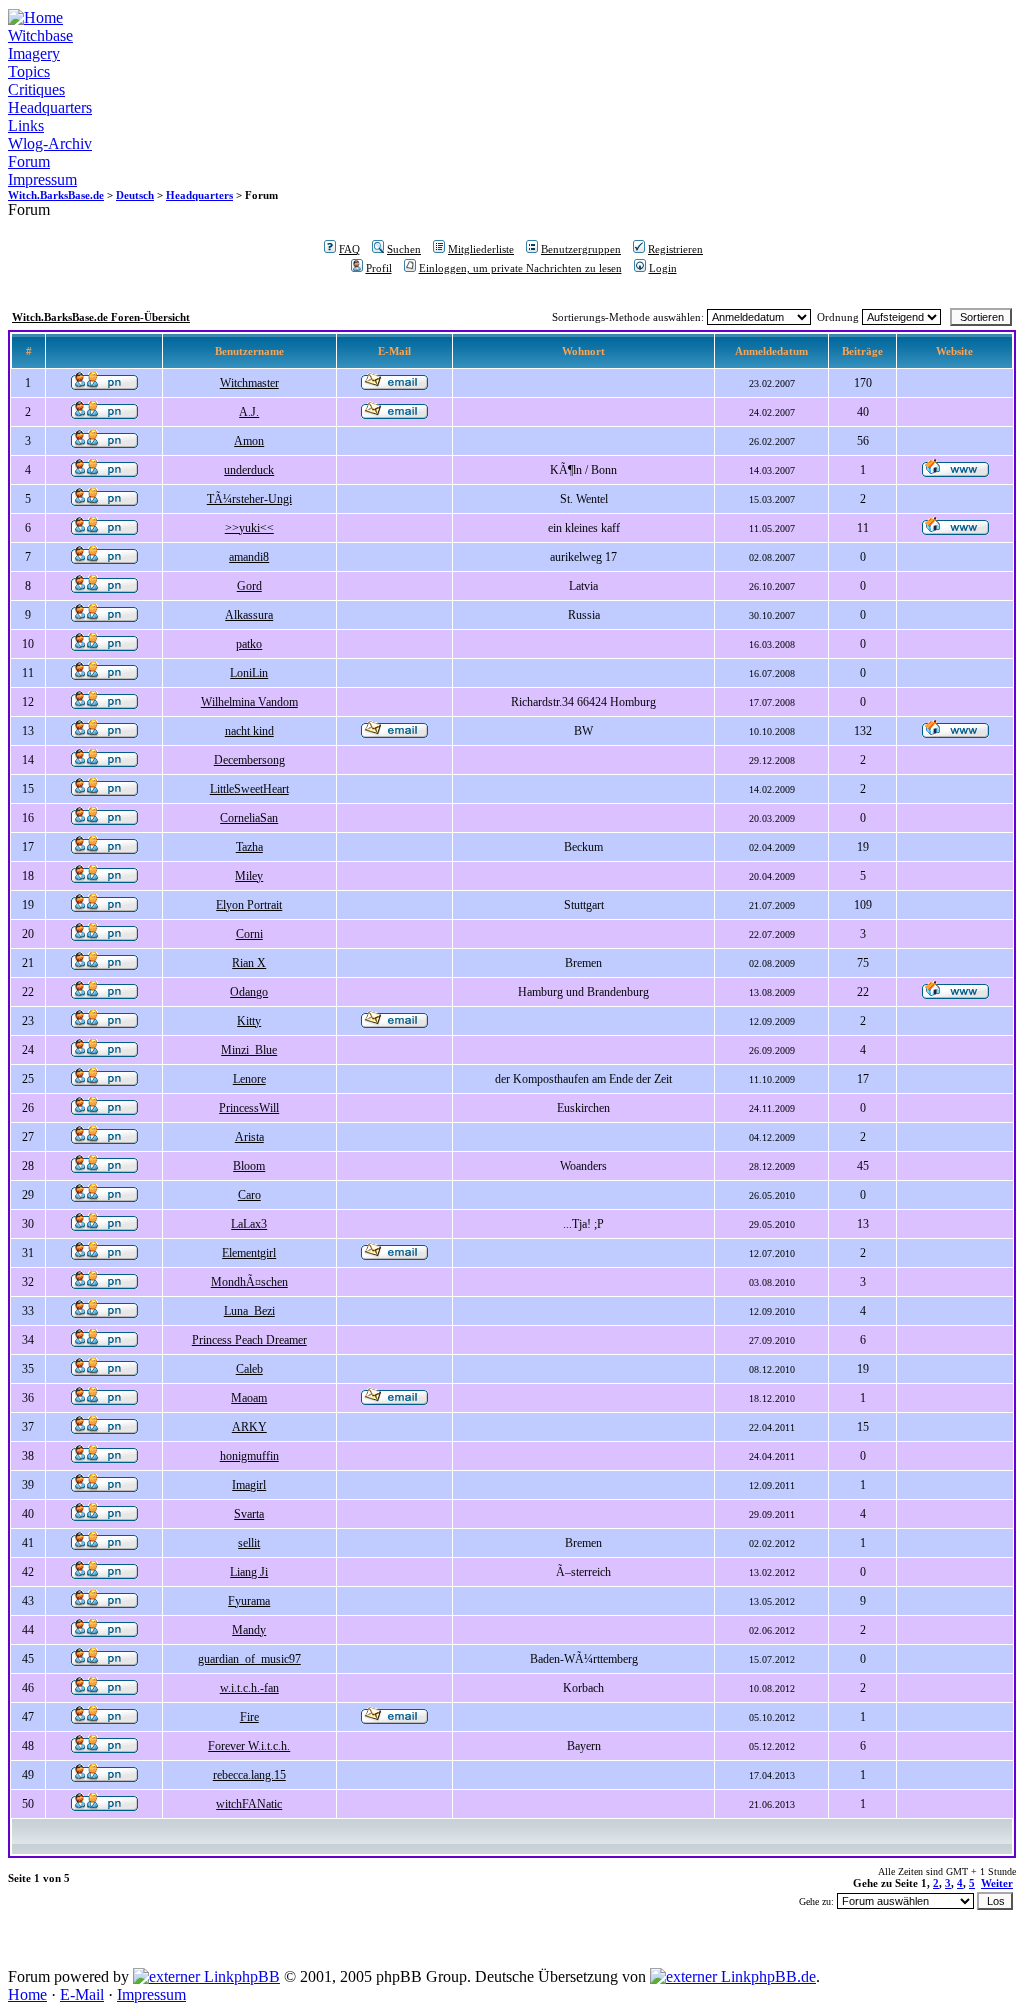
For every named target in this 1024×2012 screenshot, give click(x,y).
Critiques (36, 89)
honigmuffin (249, 1456)
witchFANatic (249, 1804)
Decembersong (249, 760)
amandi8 (249, 557)
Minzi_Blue (249, 1050)
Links (26, 125)
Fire (249, 1717)
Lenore (249, 1079)
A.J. (249, 412)
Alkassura (249, 615)
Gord (249, 586)
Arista (249, 1137)
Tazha (249, 847)
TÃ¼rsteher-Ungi (249, 499)
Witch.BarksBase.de (56, 195)
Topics (29, 71)
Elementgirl (249, 1253)
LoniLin (249, 673)
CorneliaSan (249, 818)
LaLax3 (249, 1224)
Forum (29, 161)
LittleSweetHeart (249, 789)
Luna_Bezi (249, 1311)
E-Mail (82, 1994)
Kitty (249, 1021)
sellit (249, 1543)
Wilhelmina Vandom (249, 702)
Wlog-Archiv (50, 143)
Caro (249, 1195)
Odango (249, 992)
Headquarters (50, 107)
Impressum (42, 179)
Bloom (249, 1166)
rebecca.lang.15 (249, 1775)
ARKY (249, 1427)
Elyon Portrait (249, 905)
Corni (249, 934)
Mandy (249, 1630)
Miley (249, 876)
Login (663, 268)
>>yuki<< (249, 528)
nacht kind (249, 731)
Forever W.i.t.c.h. (249, 1746)
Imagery (34, 53)
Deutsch (135, 195)
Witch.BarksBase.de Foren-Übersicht (101, 317)
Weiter (997, 1883)
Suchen (404, 249)
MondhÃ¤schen (249, 1282)
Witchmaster (249, 383)
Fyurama (249, 1601)
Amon (249, 441)
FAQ (349, 249)
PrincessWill (249, 1108)
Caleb (249, 1369)
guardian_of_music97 (249, 1659)
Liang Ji (249, 1572)
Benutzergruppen (581, 249)
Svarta (249, 1514)
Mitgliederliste (481, 249)
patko (249, 644)
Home (27, 1994)
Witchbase (40, 35)
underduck (249, 470)
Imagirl (249, 1485)
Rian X (249, 963)
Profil (379, 268)
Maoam (249, 1398)
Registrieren (675, 249)
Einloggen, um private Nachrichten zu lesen (520, 268)
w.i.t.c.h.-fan (249, 1688)
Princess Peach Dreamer (249, 1340)
